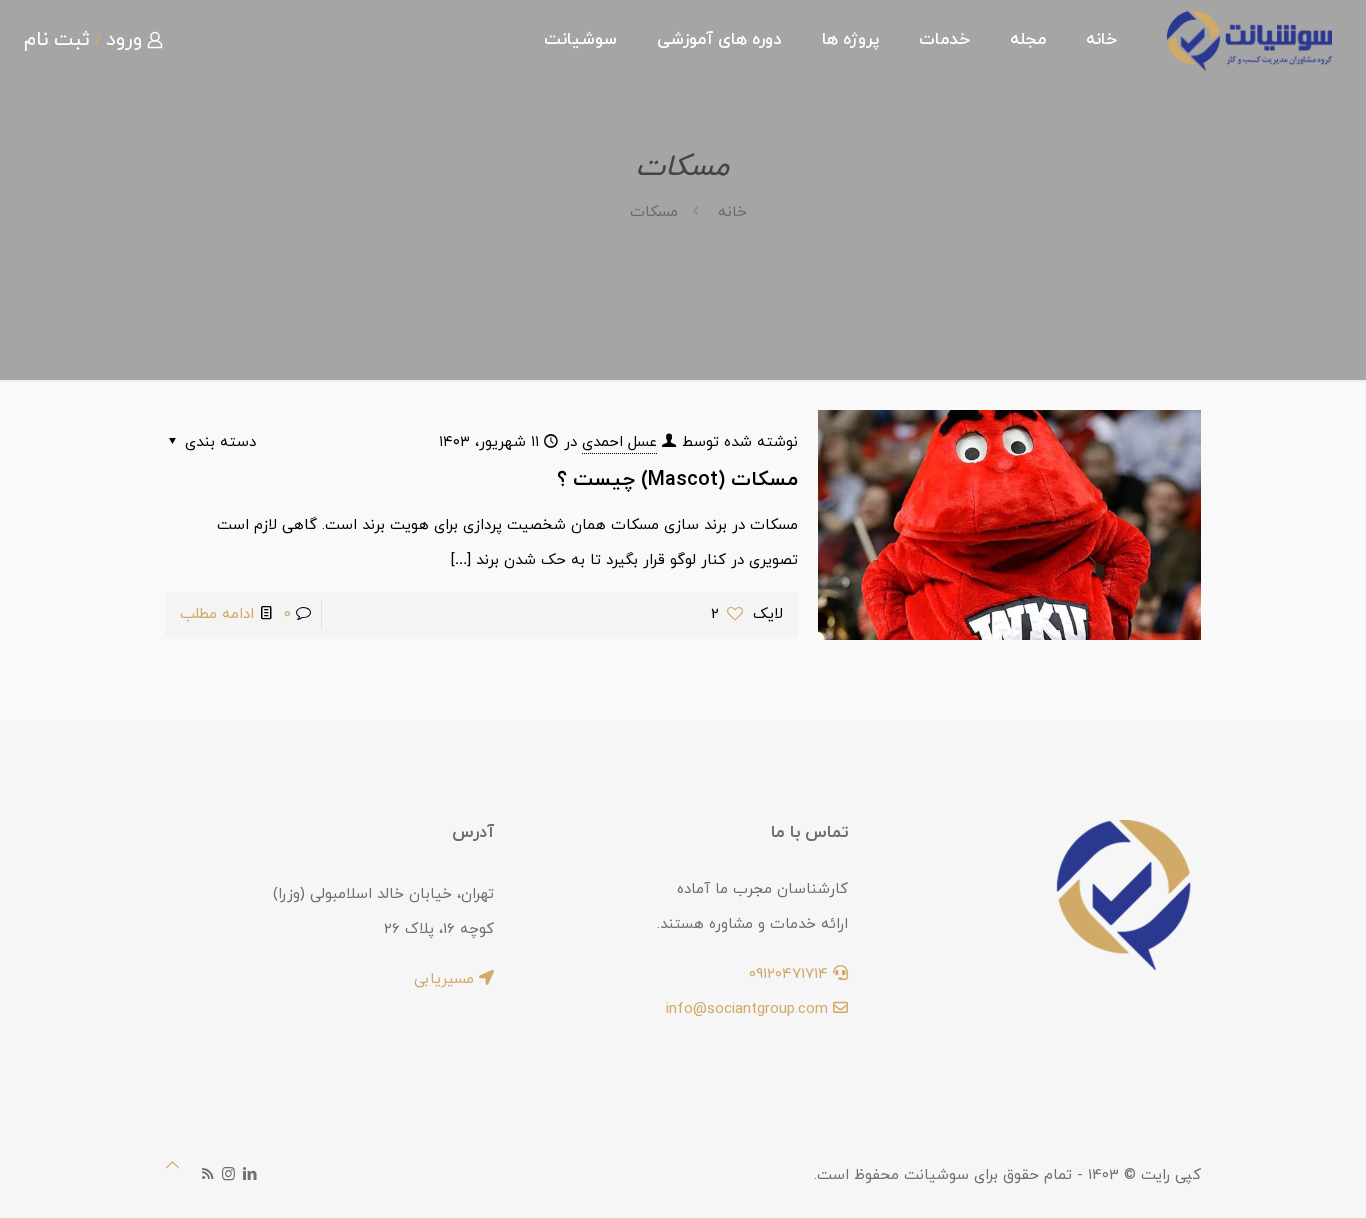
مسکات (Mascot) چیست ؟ (677, 480)
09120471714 (791, 974)
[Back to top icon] (172, 1166)
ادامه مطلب (217, 614)
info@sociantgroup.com (749, 1009)
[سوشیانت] (1250, 40)
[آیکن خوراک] (207, 1175)
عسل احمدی (619, 442)
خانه (732, 212)
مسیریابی (446, 979)
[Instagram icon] (228, 1175)
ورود (124, 40)
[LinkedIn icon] (249, 1175)
